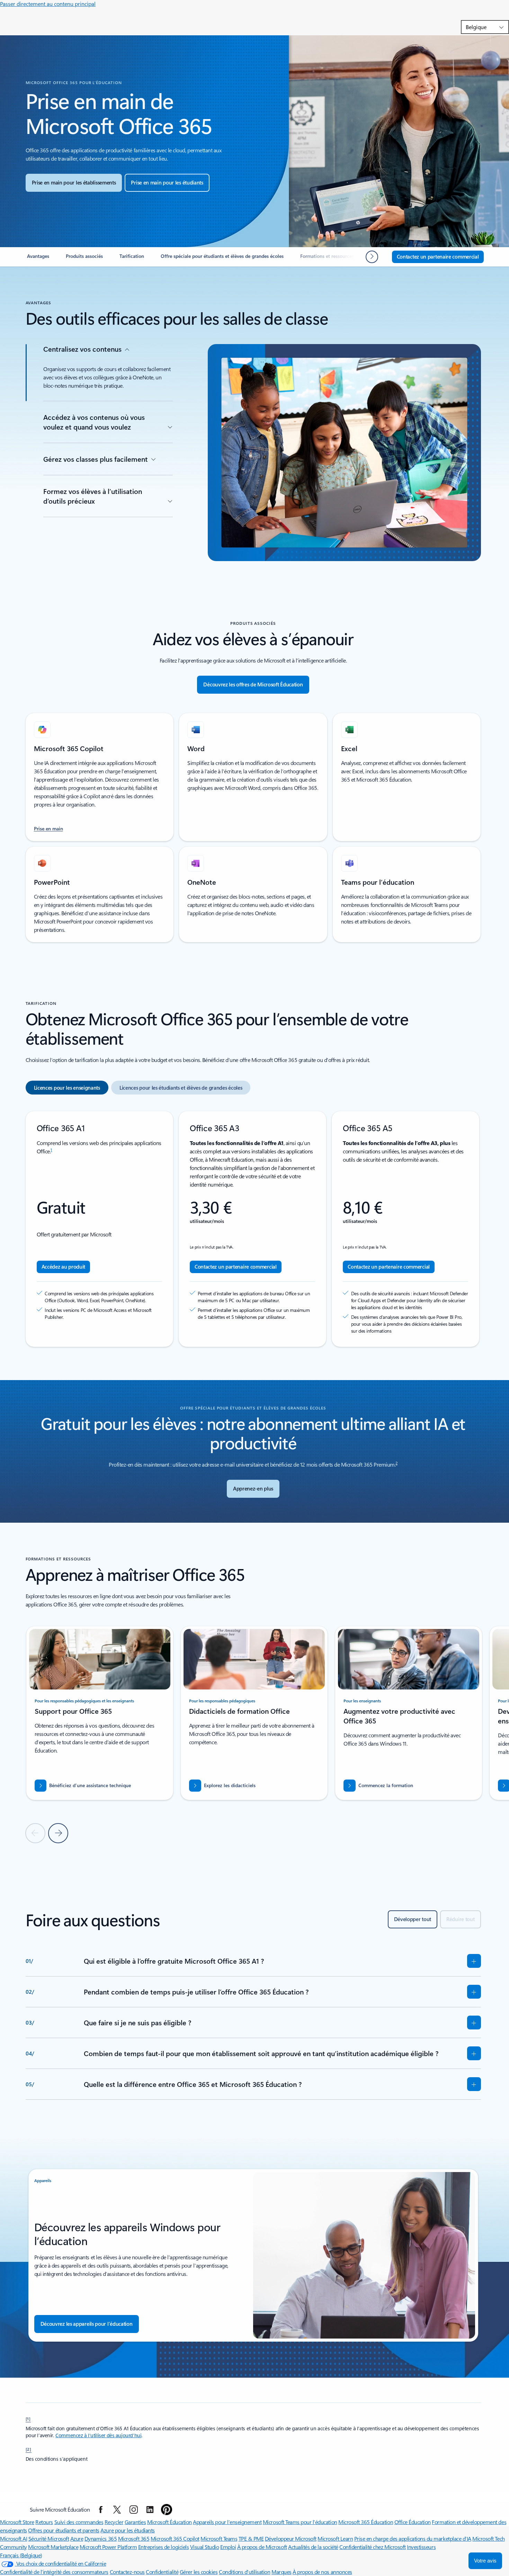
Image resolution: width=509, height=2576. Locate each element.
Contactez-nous (127, 2572)
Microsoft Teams (219, 2538)
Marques (282, 2572)
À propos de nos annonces (322, 2572)
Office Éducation (413, 2522)
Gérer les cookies (199, 2572)
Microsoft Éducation (169, 2522)
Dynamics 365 (101, 2538)
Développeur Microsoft (291, 2538)
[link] (38, 259)
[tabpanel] (253, 1229)
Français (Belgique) (21, 2555)
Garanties (135, 2522)
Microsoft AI (14, 2538)
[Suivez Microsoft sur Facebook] (101, 2510)
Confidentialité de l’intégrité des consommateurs (54, 2572)
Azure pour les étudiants (127, 2530)
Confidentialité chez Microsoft (373, 2547)
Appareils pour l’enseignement (227, 2522)
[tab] (67, 1088)
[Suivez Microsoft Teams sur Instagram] (134, 2510)
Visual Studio (205, 2547)
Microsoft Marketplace (53, 2547)
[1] (28, 2419)
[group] (100, 1713)
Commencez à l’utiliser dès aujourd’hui (98, 2435)
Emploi (228, 2547)
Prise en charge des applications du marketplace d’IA (413, 2538)
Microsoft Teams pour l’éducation (300, 2522)
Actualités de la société (313, 2547)
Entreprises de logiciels (163, 2547)
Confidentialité (162, 2572)
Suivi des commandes (79, 2522)
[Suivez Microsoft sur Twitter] (117, 2510)
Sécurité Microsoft (49, 2538)
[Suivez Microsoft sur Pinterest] (167, 2510)
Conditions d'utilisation (244, 2572)
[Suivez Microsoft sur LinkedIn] (150, 2510)
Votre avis (485, 2561)
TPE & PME (251, 2538)
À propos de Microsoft (262, 2547)
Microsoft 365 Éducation (366, 2522)
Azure (77, 2538)
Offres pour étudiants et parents (64, 2530)
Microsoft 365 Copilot (175, 2538)
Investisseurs (421, 2547)
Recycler (114, 2522)
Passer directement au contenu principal (48, 4)
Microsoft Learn (335, 2538)
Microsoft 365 (134, 2538)
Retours (44, 2522)
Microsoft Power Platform (108, 2547)
